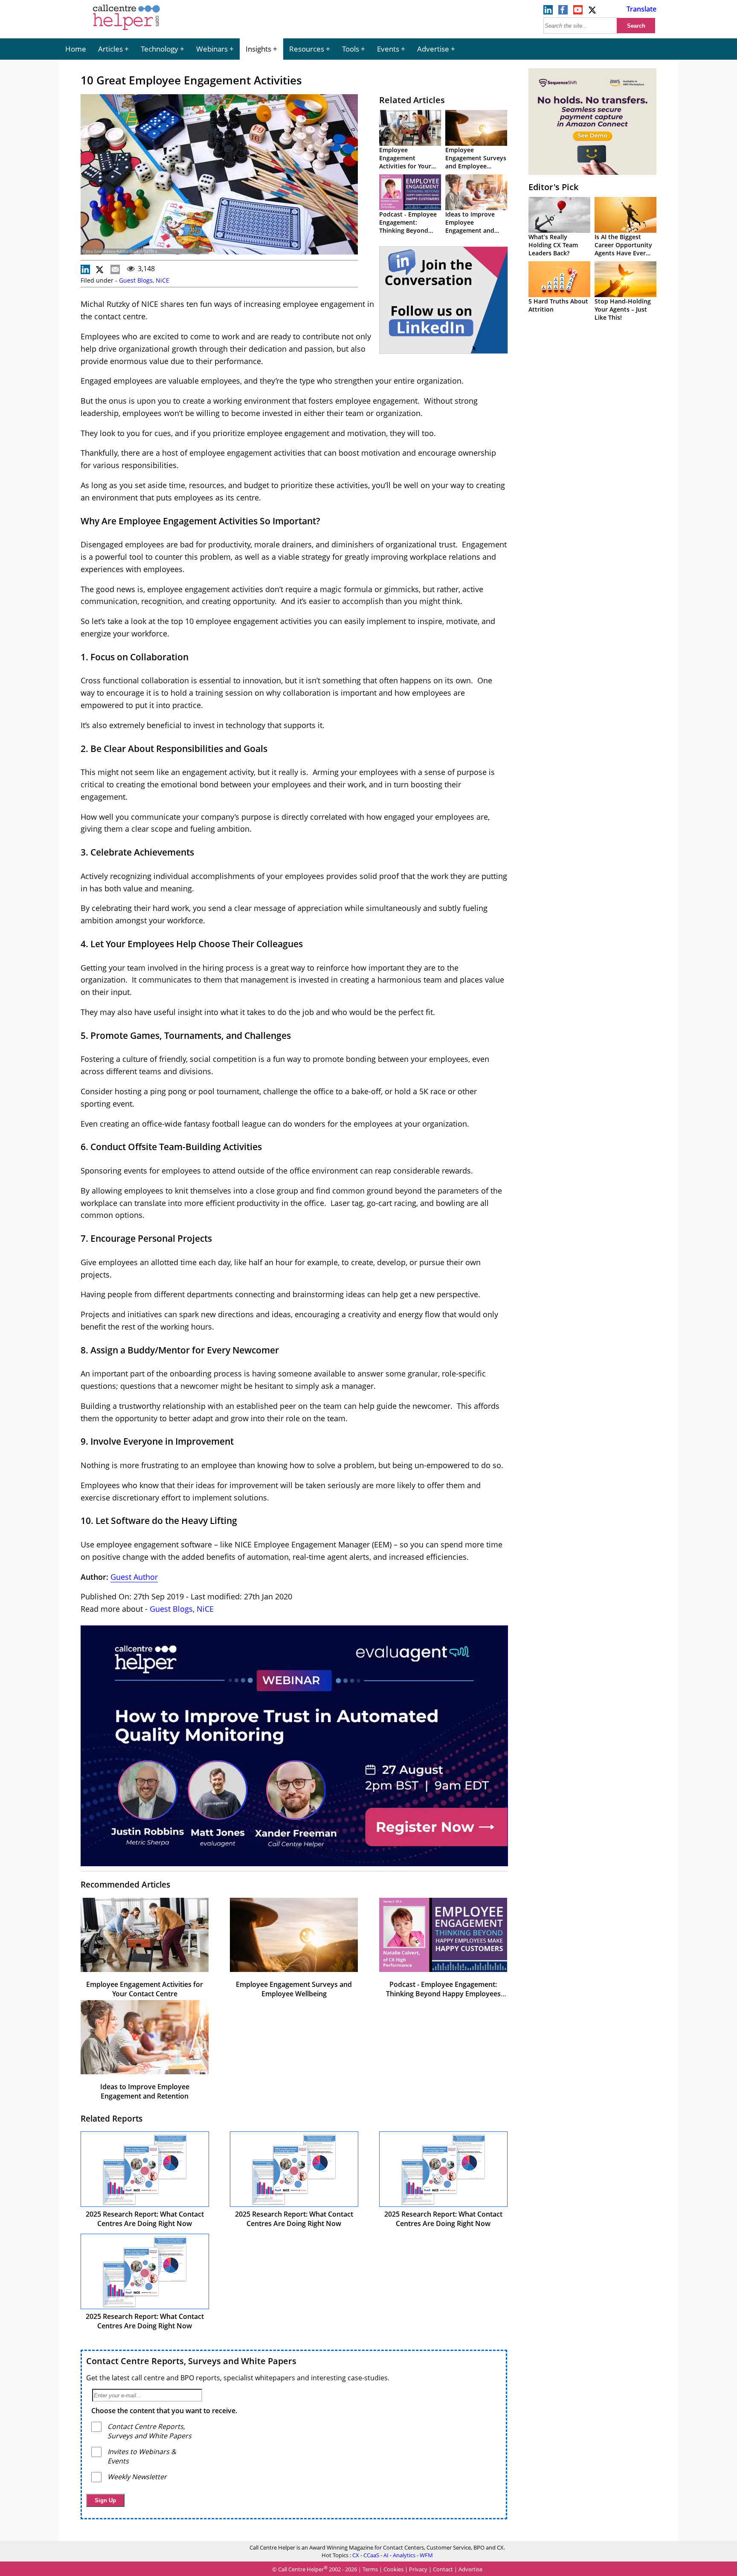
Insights (258, 49)
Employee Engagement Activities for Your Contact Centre (405, 162)
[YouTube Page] (578, 12)
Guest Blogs (136, 280)
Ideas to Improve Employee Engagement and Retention (470, 226)
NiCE (162, 280)
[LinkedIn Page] (548, 12)
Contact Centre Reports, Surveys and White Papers (191, 2361)
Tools (351, 49)
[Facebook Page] (563, 12)
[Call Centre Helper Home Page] (126, 31)
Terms (370, 2570)
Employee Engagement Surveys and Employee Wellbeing (476, 162)
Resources (307, 49)
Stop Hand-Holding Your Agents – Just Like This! (623, 309)
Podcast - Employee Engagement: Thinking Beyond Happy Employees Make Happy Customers (443, 1994)
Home (76, 49)
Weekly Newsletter (137, 2477)
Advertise (433, 49)
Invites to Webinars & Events (142, 2456)
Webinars (212, 49)
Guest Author (134, 1577)
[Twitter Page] (593, 12)
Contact (443, 2570)
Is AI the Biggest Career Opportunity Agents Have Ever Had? (623, 249)
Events (388, 49)
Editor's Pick (553, 187)
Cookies (393, 2570)
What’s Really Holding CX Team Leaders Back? (553, 245)
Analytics (404, 2555)
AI (386, 2555)
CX (356, 2555)
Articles (110, 49)
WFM (426, 2555)
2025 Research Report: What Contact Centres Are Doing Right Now (145, 2219)
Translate (641, 9)
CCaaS (371, 2555)
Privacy (418, 2570)
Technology (160, 49)
